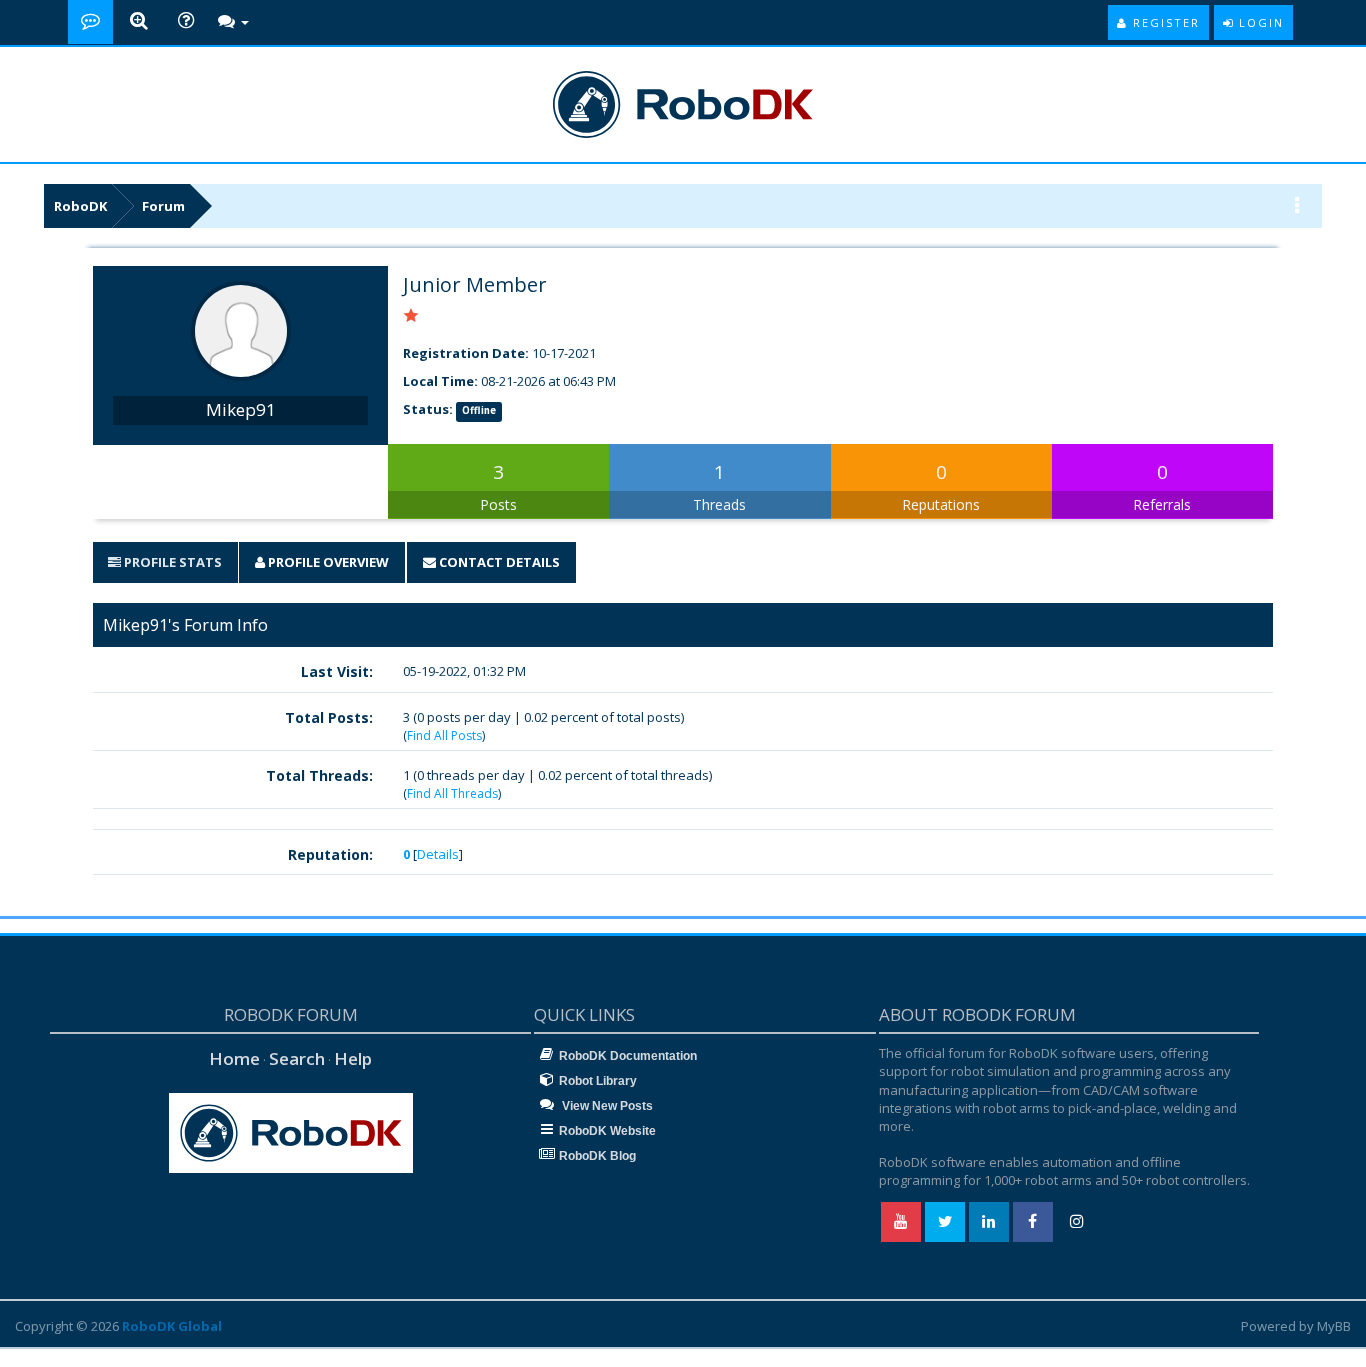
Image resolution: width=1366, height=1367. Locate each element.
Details (438, 854)
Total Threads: (319, 775)
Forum (163, 206)
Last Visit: (337, 671)
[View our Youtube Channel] (901, 1222)
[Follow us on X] (945, 1222)
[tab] (165, 562)
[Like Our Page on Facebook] (1033, 1222)
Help (353, 1058)
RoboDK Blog (597, 1156)
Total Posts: (329, 717)
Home (234, 1058)
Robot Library (598, 1081)
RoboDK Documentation (628, 1056)
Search (297, 1058)
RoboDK (80, 206)
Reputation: (330, 854)
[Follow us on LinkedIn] (989, 1222)
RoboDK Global (172, 1326)
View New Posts (606, 1106)
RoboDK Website (607, 1131)
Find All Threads (452, 793)
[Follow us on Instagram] (1077, 1222)
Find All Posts (444, 735)
